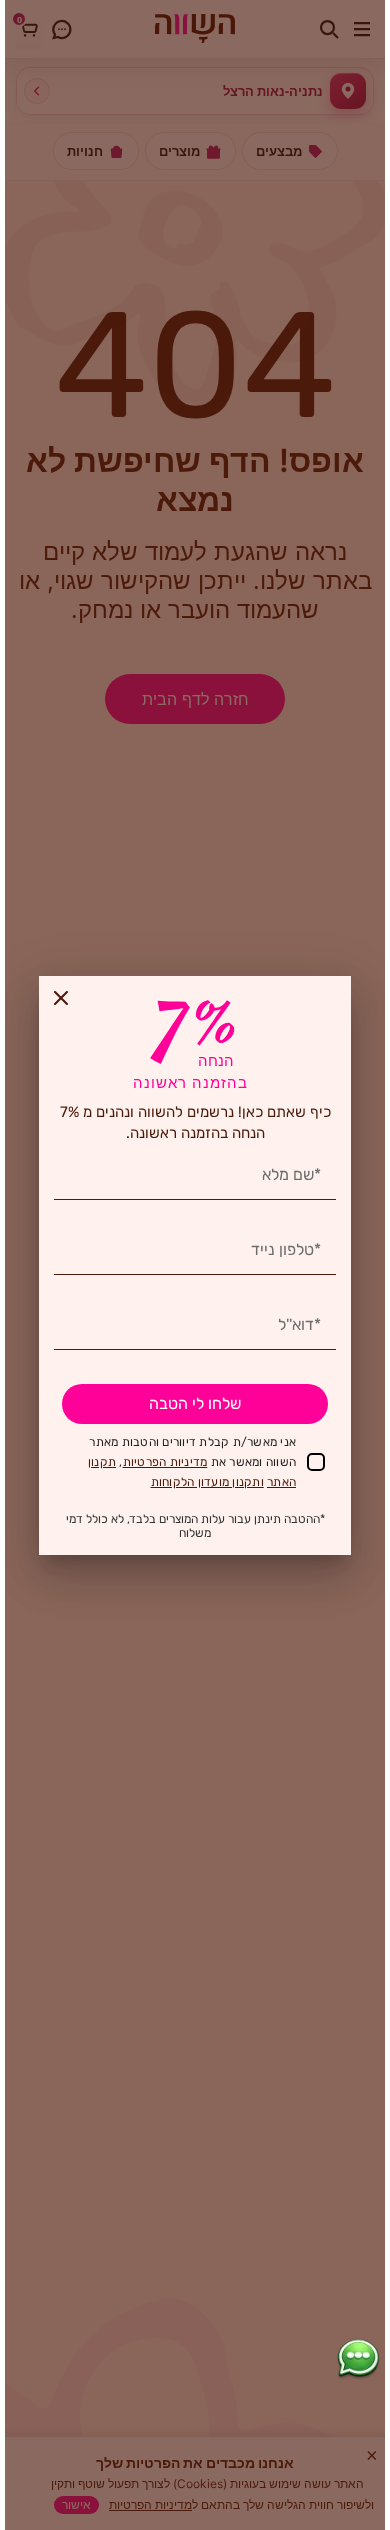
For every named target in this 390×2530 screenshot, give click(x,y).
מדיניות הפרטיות (165, 1462)
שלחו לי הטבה (195, 1403)
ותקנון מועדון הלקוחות (207, 1482)
